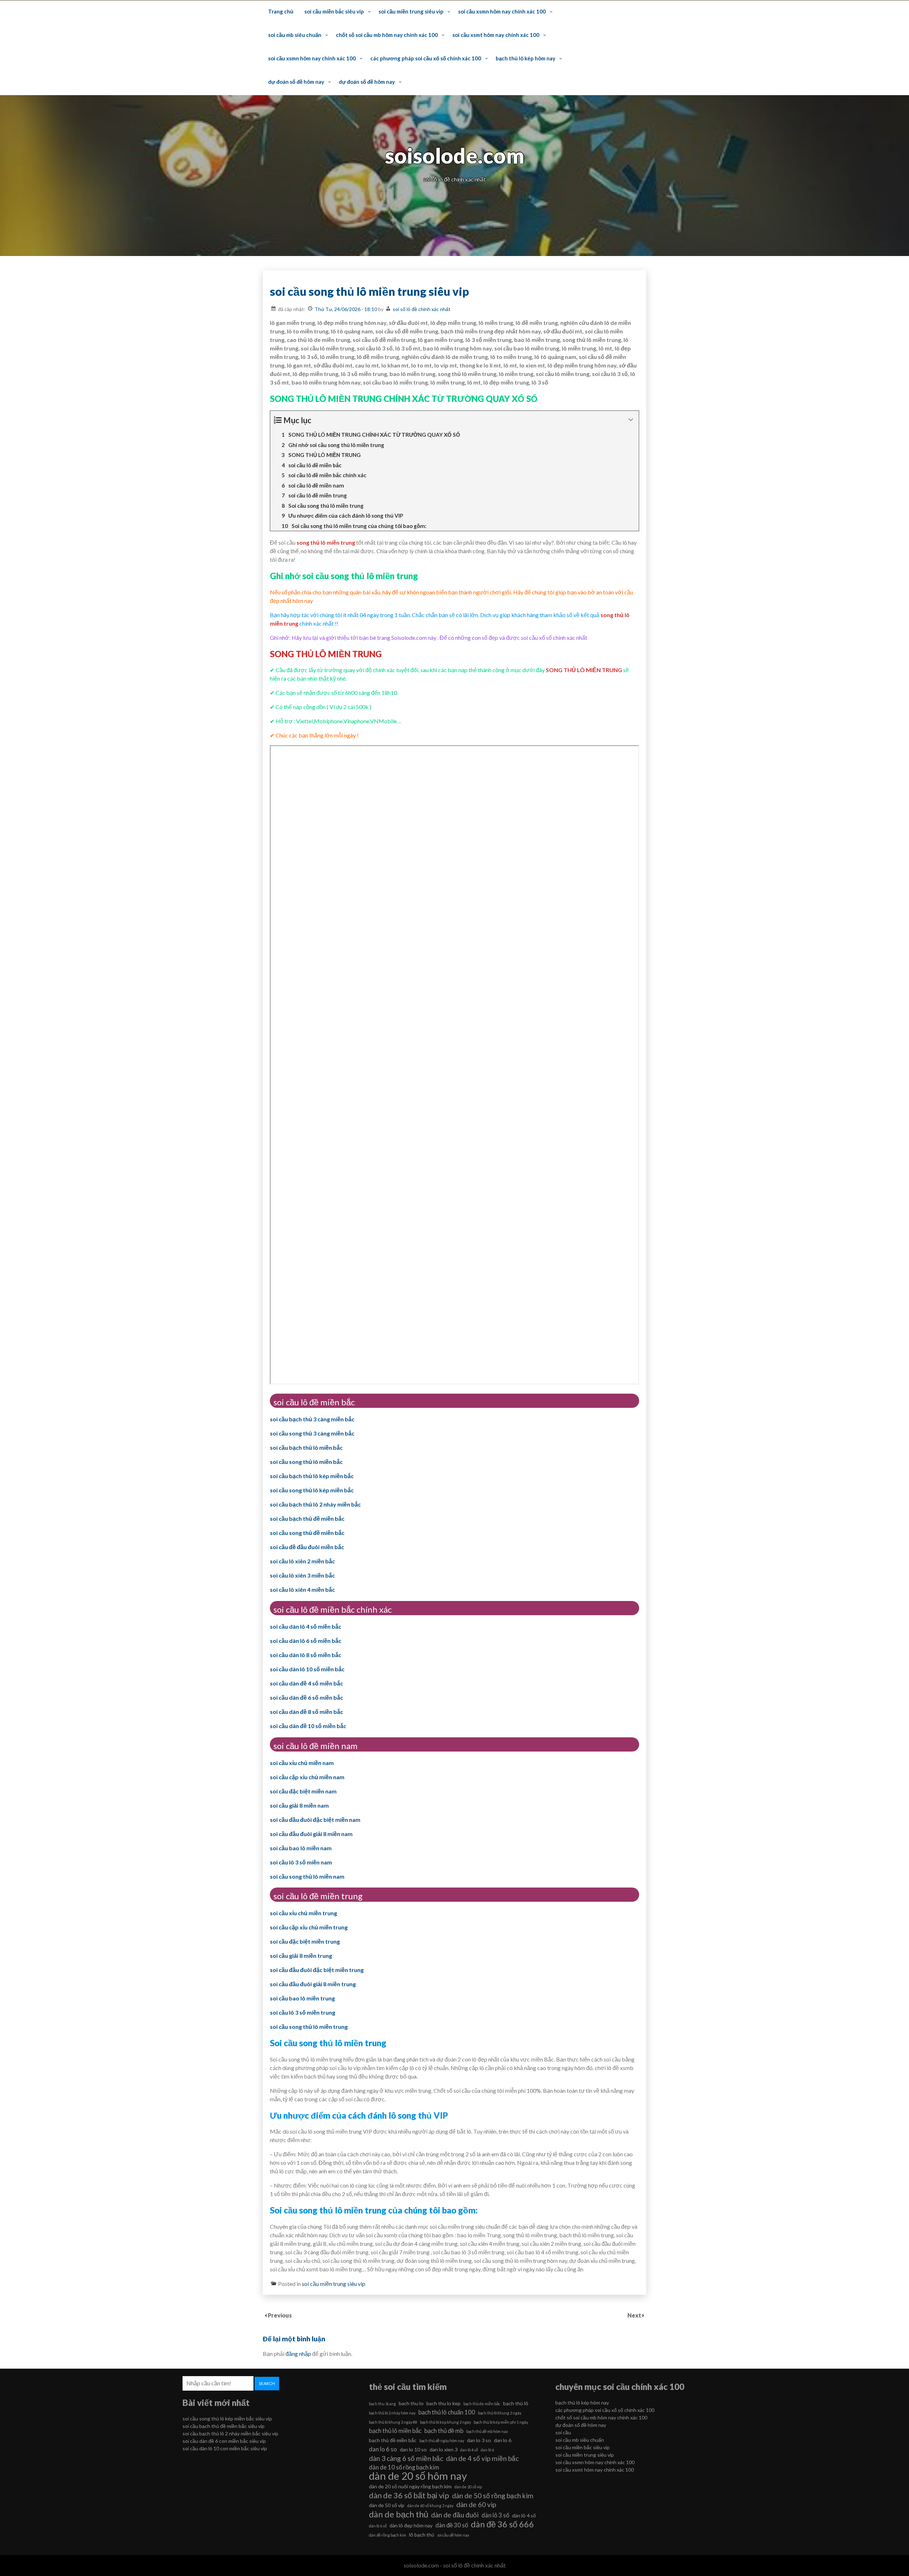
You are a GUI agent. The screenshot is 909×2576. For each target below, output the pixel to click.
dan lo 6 (503, 2440)
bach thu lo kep (443, 2403)
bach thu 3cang (382, 2404)
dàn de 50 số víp (387, 2505)
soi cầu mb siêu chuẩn (295, 35)
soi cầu (563, 2432)
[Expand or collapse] (631, 420)
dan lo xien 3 (443, 2449)
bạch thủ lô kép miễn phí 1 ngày (501, 2422)
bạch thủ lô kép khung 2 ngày (445, 2422)
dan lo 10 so (413, 2449)
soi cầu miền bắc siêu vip (334, 11)
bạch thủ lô (516, 2403)
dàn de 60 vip (476, 2504)
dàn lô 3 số (495, 2515)
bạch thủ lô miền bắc (395, 2431)
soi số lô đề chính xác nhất (422, 309)
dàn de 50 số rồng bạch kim (493, 2496)
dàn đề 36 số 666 (502, 2524)
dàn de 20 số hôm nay (418, 2476)
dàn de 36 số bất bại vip (409, 2495)
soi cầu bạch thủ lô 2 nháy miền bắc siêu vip (230, 2433)
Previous (280, 2315)
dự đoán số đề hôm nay (296, 82)
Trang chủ (281, 11)
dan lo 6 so (383, 2449)
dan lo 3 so (479, 2440)
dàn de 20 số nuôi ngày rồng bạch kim (410, 2486)
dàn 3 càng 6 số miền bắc (406, 2458)
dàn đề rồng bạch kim (388, 2535)
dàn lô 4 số (524, 2515)
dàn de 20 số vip (468, 2487)
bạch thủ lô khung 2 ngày (500, 2413)
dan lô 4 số (469, 2450)
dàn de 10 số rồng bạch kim (404, 2467)
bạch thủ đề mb (444, 2431)
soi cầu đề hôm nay (453, 2535)
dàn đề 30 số (452, 2525)
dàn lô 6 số (378, 2526)
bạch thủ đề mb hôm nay (487, 2431)
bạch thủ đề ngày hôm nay (442, 2441)
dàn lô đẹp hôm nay (411, 2525)
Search (267, 2383)
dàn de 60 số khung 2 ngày (430, 2506)
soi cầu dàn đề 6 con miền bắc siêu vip (224, 2441)
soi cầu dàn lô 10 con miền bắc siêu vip (225, 2448)
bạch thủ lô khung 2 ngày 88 (393, 2422)
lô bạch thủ (422, 2535)
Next (635, 2315)
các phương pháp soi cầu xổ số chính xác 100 (426, 58)
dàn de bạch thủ (399, 2514)
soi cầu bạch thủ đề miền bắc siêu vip (224, 2426)
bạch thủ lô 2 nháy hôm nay (392, 2413)
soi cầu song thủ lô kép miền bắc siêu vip (227, 2419)
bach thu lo (411, 2403)
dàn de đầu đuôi (455, 2515)
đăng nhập (298, 2354)
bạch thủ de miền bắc (482, 2404)
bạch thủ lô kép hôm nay (526, 58)
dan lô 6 (487, 2450)
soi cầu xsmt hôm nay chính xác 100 (496, 35)
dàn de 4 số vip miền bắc (482, 2458)
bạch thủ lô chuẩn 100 (447, 2412)
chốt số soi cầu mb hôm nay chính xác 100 (387, 35)
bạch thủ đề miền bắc (393, 2440)
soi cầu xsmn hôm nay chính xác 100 (502, 11)
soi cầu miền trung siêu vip (411, 11)
